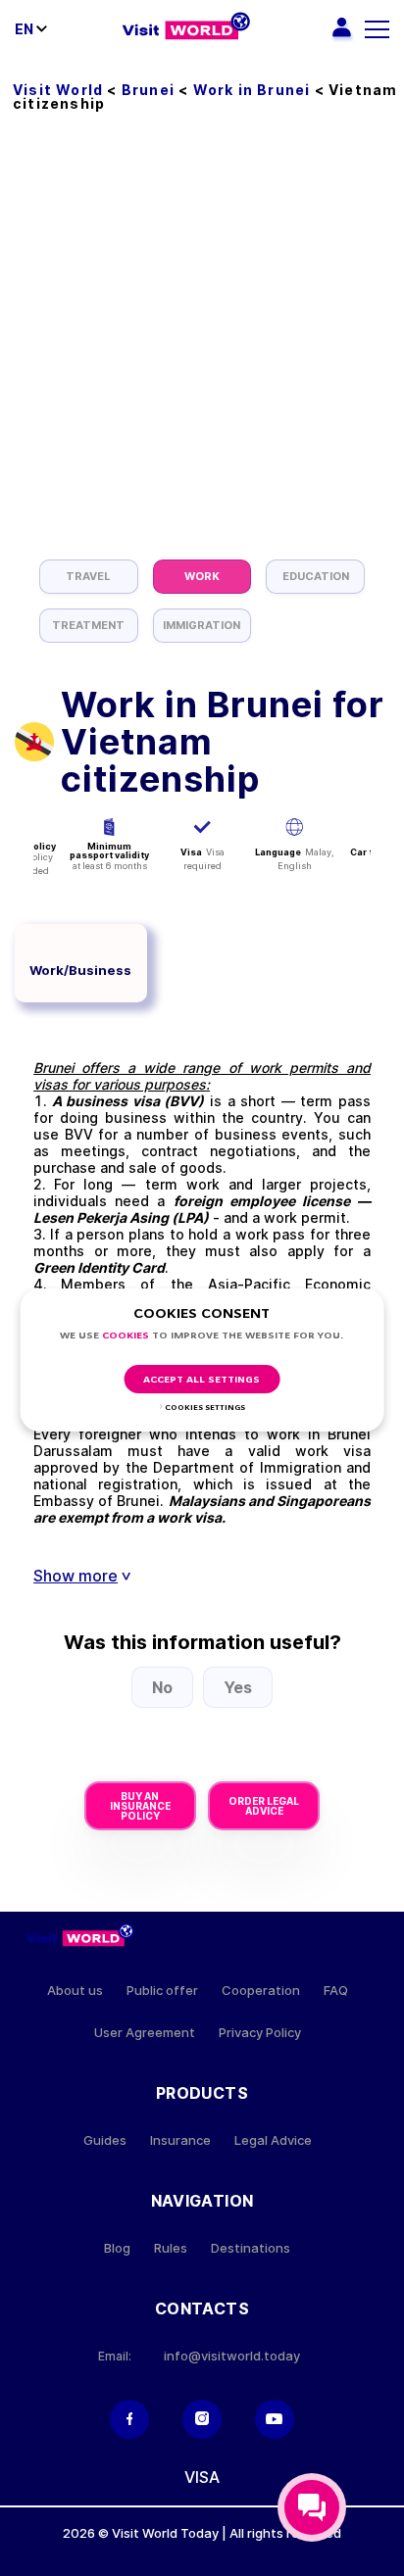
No (162, 1687)
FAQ (336, 1991)
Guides (105, 2140)
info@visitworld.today (232, 2356)
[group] (89, 577)
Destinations (251, 2248)
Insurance (180, 2140)
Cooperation (261, 1991)
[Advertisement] (202, 348)
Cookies (126, 1336)
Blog (117, 2248)
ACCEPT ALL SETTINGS (202, 1380)
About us (75, 1991)
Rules (171, 2248)
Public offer (162, 1991)
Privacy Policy (260, 2033)
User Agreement (145, 2033)
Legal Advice (273, 2140)
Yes (238, 1687)
